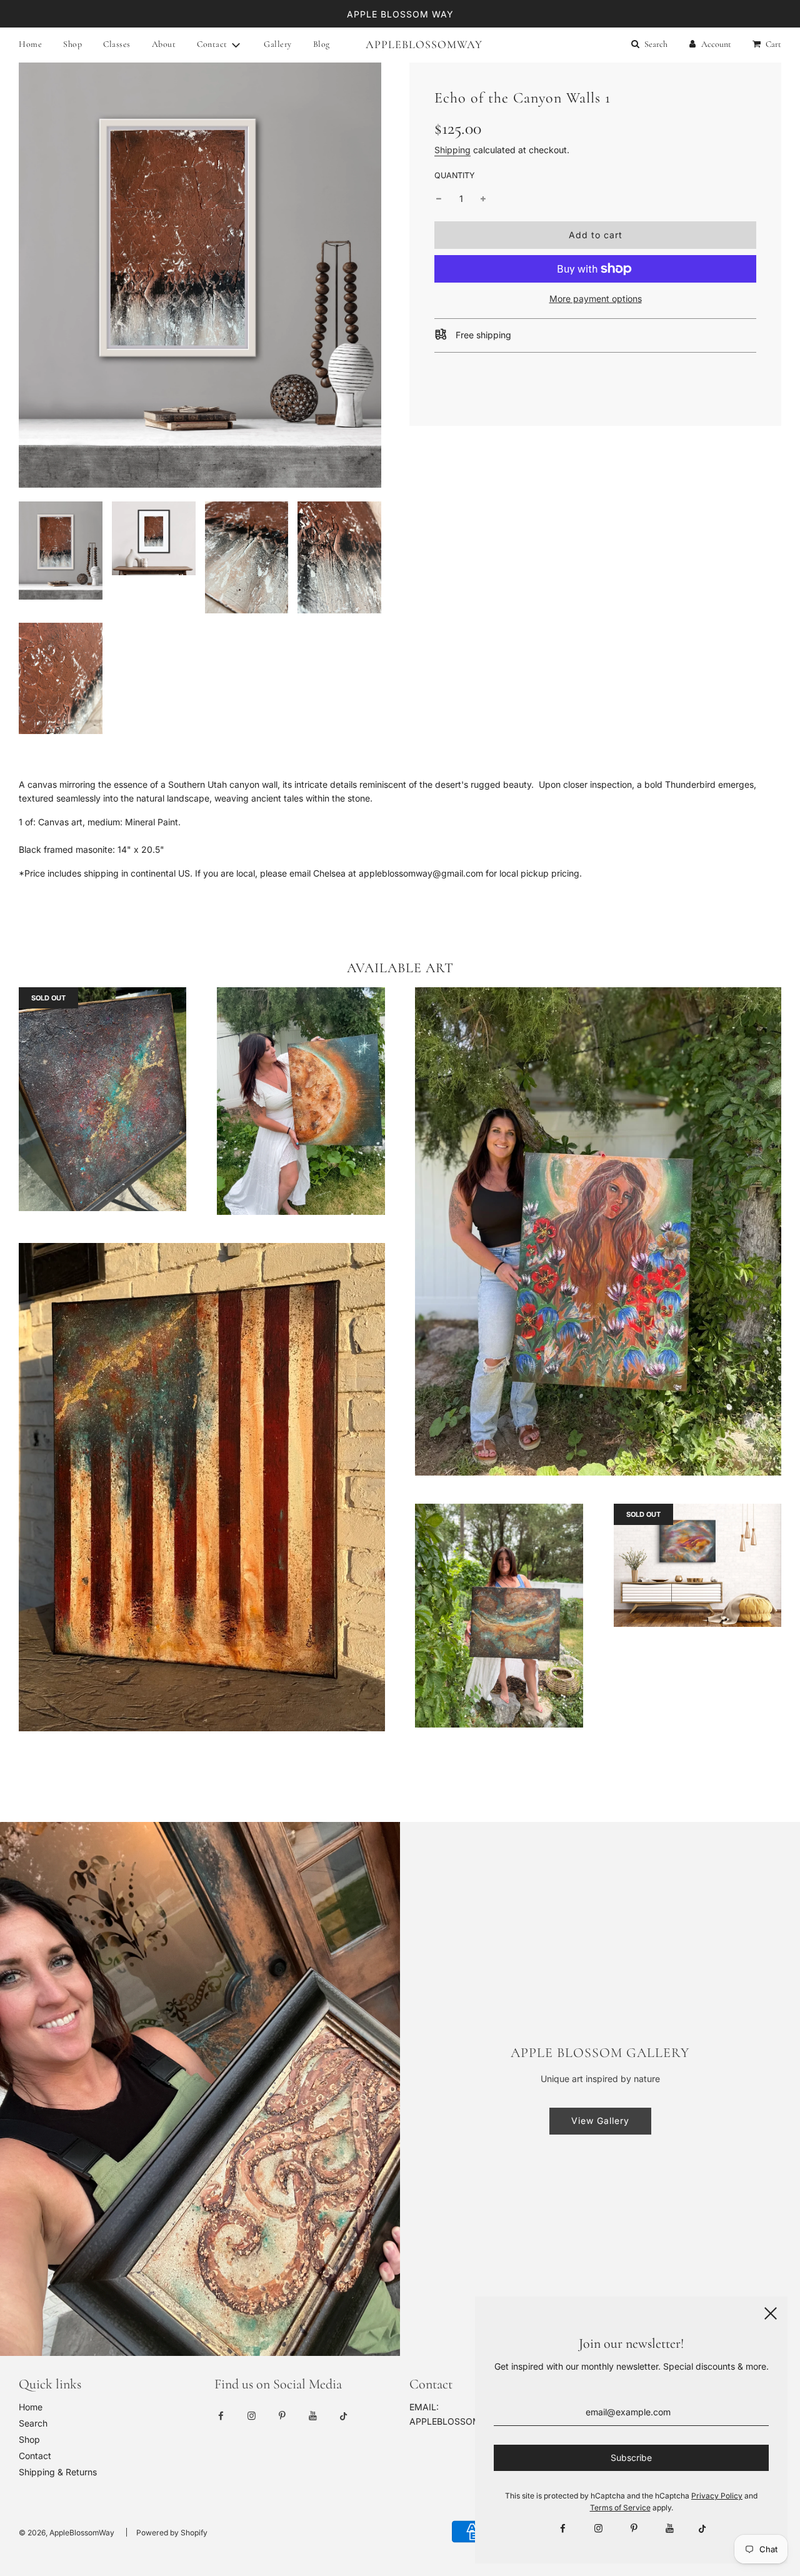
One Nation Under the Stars (202, 1753)
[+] (483, 199)
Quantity (455, 175)
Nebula (697, 1649)
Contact (35, 2456)
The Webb (499, 1750)
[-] (439, 199)
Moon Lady (598, 1498)
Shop (72, 44)
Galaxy (103, 1233)
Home (30, 44)
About (164, 44)
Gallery (278, 44)
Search (33, 2423)
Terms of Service (620, 2508)
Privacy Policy (717, 2496)
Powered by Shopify (172, 2533)
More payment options (596, 299)
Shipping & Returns (58, 2472)
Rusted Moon (301, 1237)
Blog (322, 44)
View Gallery (600, 2121)
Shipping (452, 150)
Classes (117, 44)
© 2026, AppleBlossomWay (67, 2533)
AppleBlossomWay (400, 44)
